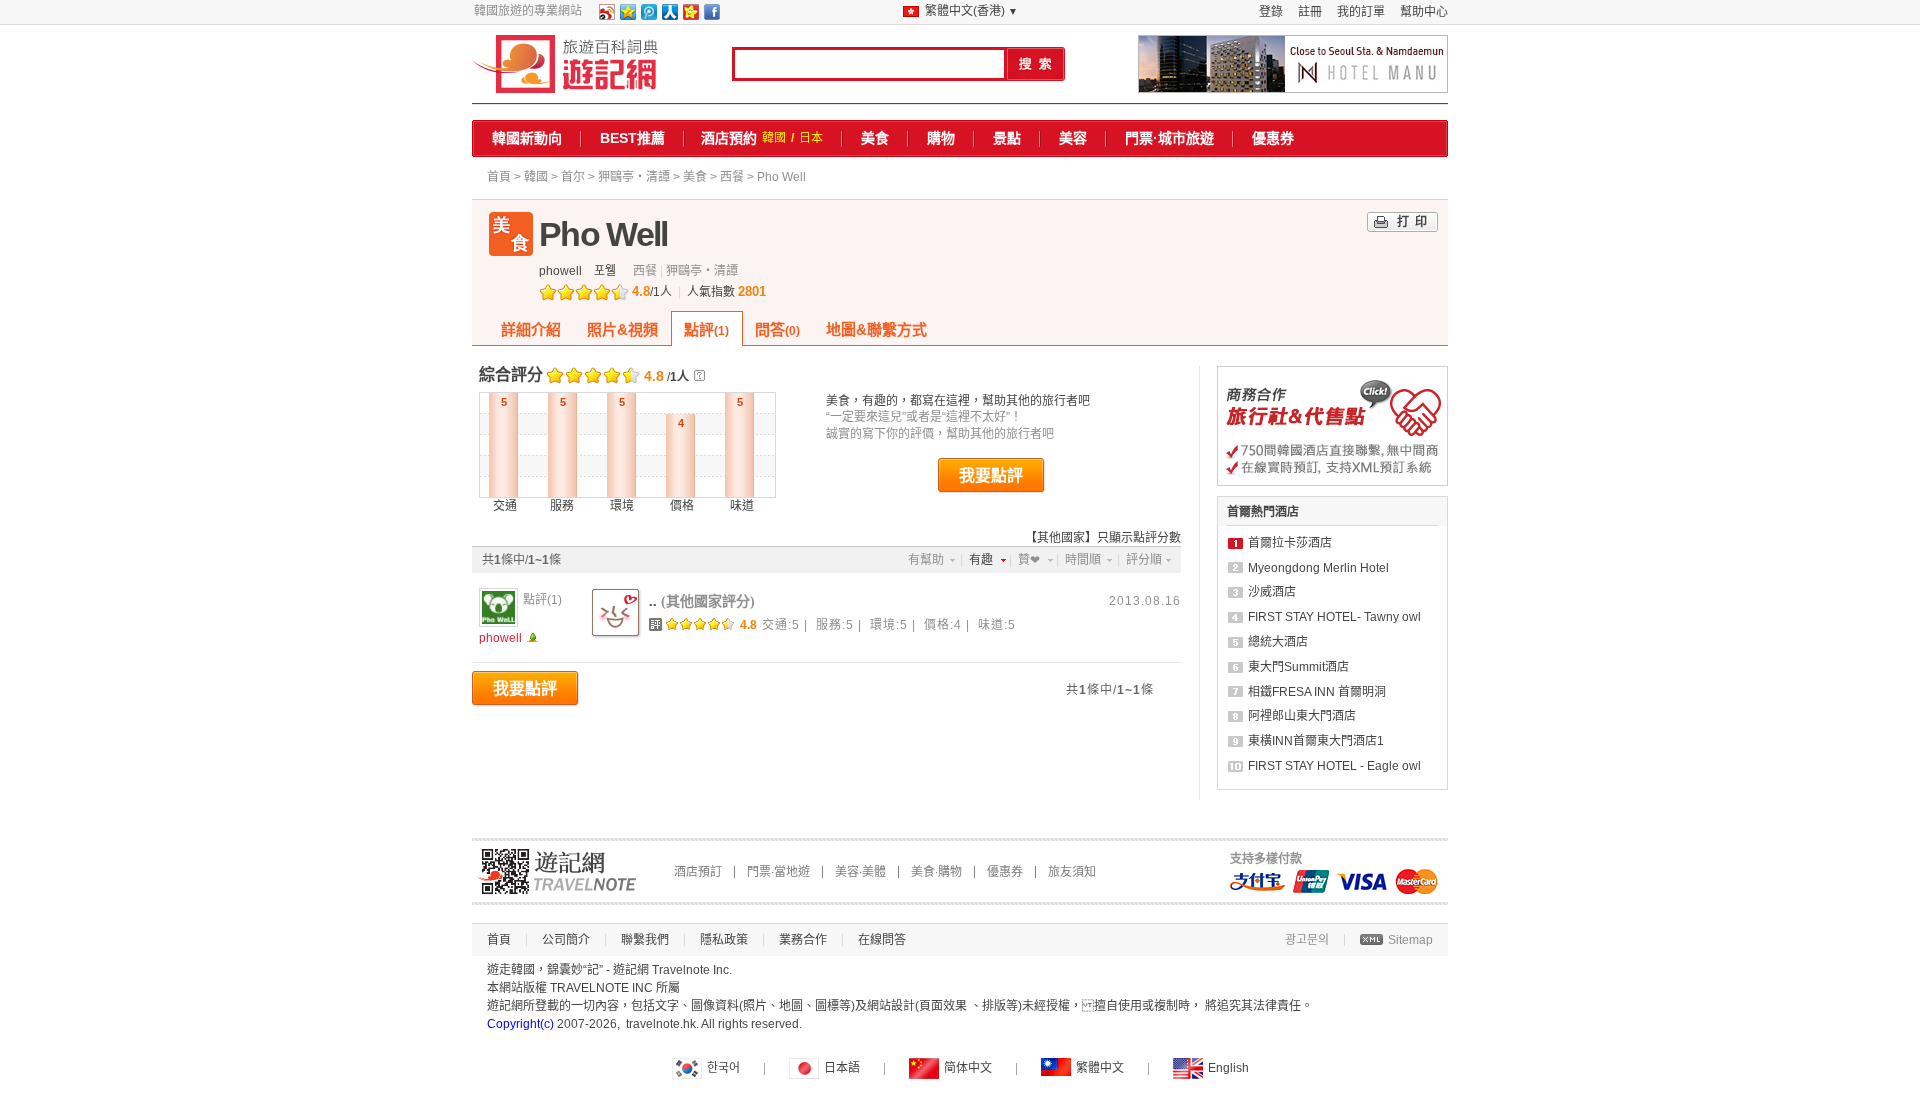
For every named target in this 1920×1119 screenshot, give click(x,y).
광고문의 (1307, 940)
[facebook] (711, 16)
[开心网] (690, 16)
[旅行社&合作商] (1332, 482)
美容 (1073, 138)
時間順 (1083, 560)
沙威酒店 (1272, 592)
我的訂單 (1361, 12)
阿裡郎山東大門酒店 (1302, 716)
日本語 (842, 1068)
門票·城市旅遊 (1169, 138)
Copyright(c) (520, 1024)
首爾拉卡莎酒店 (1290, 543)
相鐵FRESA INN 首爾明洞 (1317, 692)
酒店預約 (729, 138)
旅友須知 (1072, 872)
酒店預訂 (698, 872)
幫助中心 (1424, 12)
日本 (811, 138)
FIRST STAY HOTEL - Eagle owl (1334, 766)
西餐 (732, 177)
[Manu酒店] (1293, 64)
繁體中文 (1100, 1068)
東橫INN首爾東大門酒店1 (1316, 741)
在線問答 (882, 940)
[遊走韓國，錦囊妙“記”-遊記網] (565, 64)
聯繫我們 (645, 940)
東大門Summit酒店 (1298, 667)
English (1228, 1068)
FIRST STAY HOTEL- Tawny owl (1334, 617)
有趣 (981, 560)
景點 (1007, 138)
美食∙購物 (936, 872)
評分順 (1144, 560)
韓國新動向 (527, 138)
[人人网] (669, 16)
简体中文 (968, 1068)
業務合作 (803, 940)
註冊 (1310, 12)
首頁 (499, 177)
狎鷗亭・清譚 (634, 177)
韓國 (774, 138)
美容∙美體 (860, 872)
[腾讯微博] (648, 16)
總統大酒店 (1278, 642)
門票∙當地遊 (778, 872)
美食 (875, 138)
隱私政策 (724, 940)
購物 (941, 138)
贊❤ (1029, 560)
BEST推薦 (632, 138)
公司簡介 (566, 940)
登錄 (1271, 12)
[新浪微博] (606, 16)
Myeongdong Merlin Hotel (1318, 568)
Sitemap (1410, 940)
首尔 (573, 177)
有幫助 (926, 560)
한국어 (723, 1068)
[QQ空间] (627, 16)
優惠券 (1273, 138)
